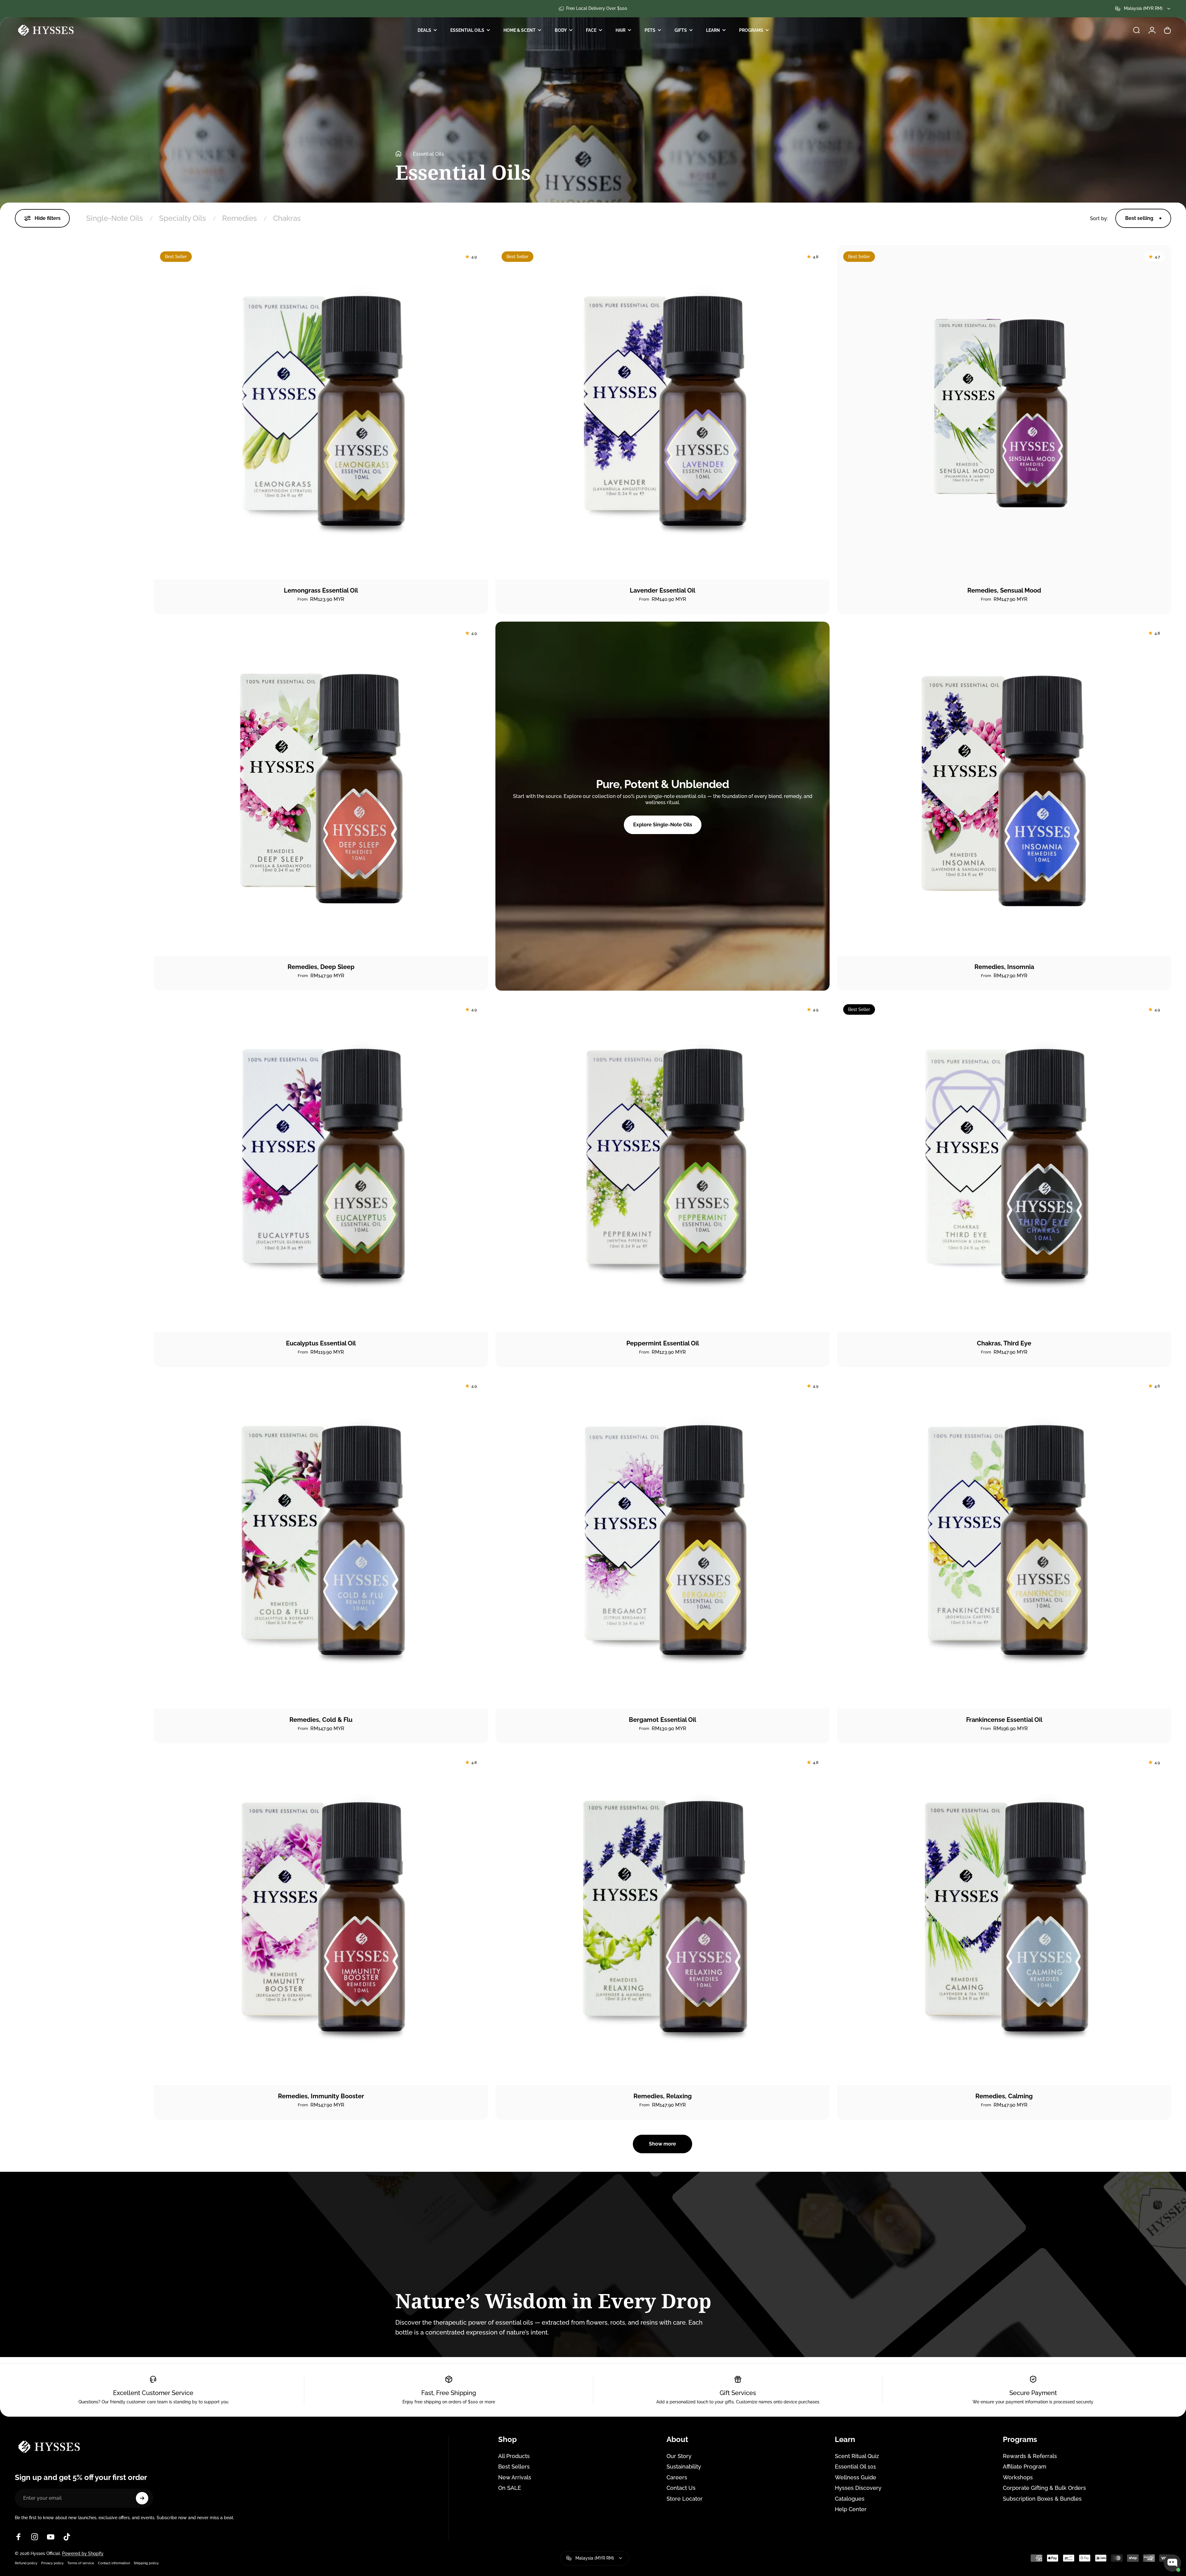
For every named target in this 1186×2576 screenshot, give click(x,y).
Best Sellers (514, 2467)
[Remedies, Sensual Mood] (1004, 412)
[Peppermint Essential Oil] (662, 1165)
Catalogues (850, 2499)
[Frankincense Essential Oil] (1004, 1542)
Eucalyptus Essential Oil (321, 1343)
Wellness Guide (856, 2477)
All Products (514, 2456)
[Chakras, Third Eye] (1004, 1165)
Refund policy (26, 2563)
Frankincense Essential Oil (1004, 1720)
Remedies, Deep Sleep (321, 967)
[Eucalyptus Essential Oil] (321, 1165)
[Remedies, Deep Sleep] (321, 789)
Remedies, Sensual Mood (1004, 590)
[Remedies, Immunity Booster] (321, 1918)
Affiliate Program (1025, 2467)
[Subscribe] (142, 2498)
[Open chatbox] (1172, 2563)
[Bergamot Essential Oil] (662, 1542)
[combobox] (1143, 9)
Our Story (679, 2456)
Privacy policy (52, 2563)
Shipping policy (146, 2563)
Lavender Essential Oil (662, 590)
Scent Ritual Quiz (857, 2456)
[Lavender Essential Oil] (662, 412)
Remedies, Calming (1004, 2096)
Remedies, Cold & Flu (321, 1720)
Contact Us (681, 2488)
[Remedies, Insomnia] (1004, 789)
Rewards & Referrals (1030, 2456)
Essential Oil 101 (855, 2467)
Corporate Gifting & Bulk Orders (1044, 2488)
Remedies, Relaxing (663, 2096)
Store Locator (685, 2499)
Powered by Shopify (83, 2553)
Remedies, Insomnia (1004, 967)
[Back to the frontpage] (398, 154)
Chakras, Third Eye (1004, 1343)
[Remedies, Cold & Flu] (321, 1542)
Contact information (114, 2563)
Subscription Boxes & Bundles (1042, 2499)
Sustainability (684, 2467)
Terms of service (81, 2563)
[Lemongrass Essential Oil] (321, 412)
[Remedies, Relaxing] (662, 1918)
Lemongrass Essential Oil (321, 590)
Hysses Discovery (858, 2488)
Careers (677, 2477)
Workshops (1018, 2477)
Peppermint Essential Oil (663, 1343)
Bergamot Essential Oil (662, 1720)
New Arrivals (515, 2477)
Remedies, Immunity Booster (321, 2096)
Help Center (851, 2509)
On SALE (510, 2488)
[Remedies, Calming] (1004, 1918)
